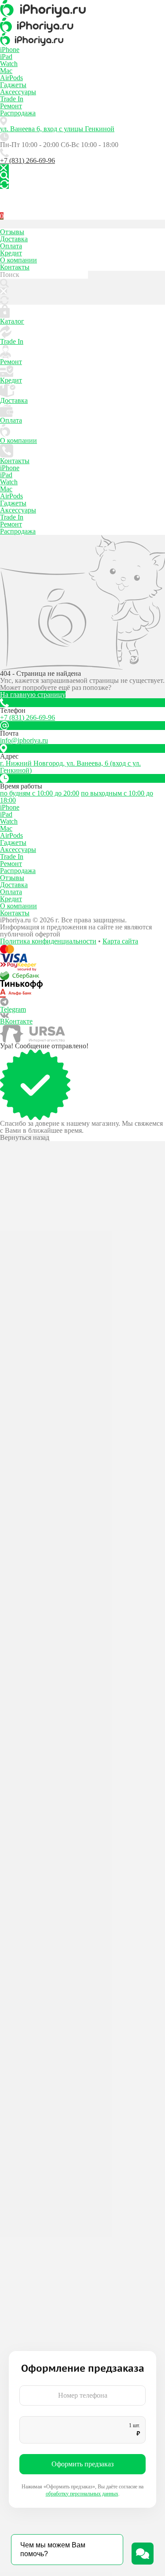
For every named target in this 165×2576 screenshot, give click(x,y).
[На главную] (82, 9)
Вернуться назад (25, 1138)
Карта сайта (120, 941)
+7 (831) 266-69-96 (27, 160)
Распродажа (18, 113)
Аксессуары (18, 92)
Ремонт (11, 106)
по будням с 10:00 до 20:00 (40, 793)
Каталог (12, 321)
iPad (6, 57)
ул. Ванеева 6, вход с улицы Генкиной (57, 129)
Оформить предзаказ (82, 2464)
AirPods (11, 78)
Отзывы (12, 232)
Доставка (14, 239)
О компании (18, 260)
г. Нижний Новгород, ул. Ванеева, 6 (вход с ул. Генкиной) (70, 767)
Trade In (12, 99)
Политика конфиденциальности (48, 941)
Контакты (15, 267)
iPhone (10, 50)
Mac (6, 71)
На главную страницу (33, 695)
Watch (9, 64)
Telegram (13, 1009)
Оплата (11, 246)
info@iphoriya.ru (24, 740)
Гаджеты (13, 85)
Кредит (11, 253)
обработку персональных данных (82, 2494)
